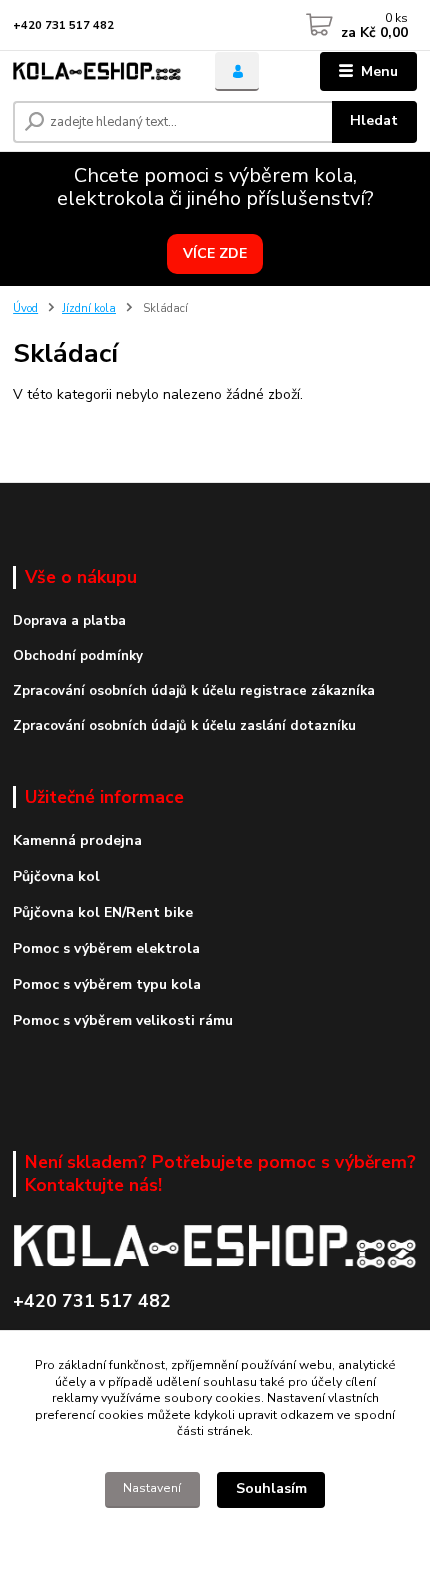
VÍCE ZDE (215, 253)
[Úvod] (97, 71)
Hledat (374, 120)
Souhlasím (271, 1488)
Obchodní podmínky (78, 656)
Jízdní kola (89, 308)
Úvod (25, 308)
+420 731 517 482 (63, 25)
